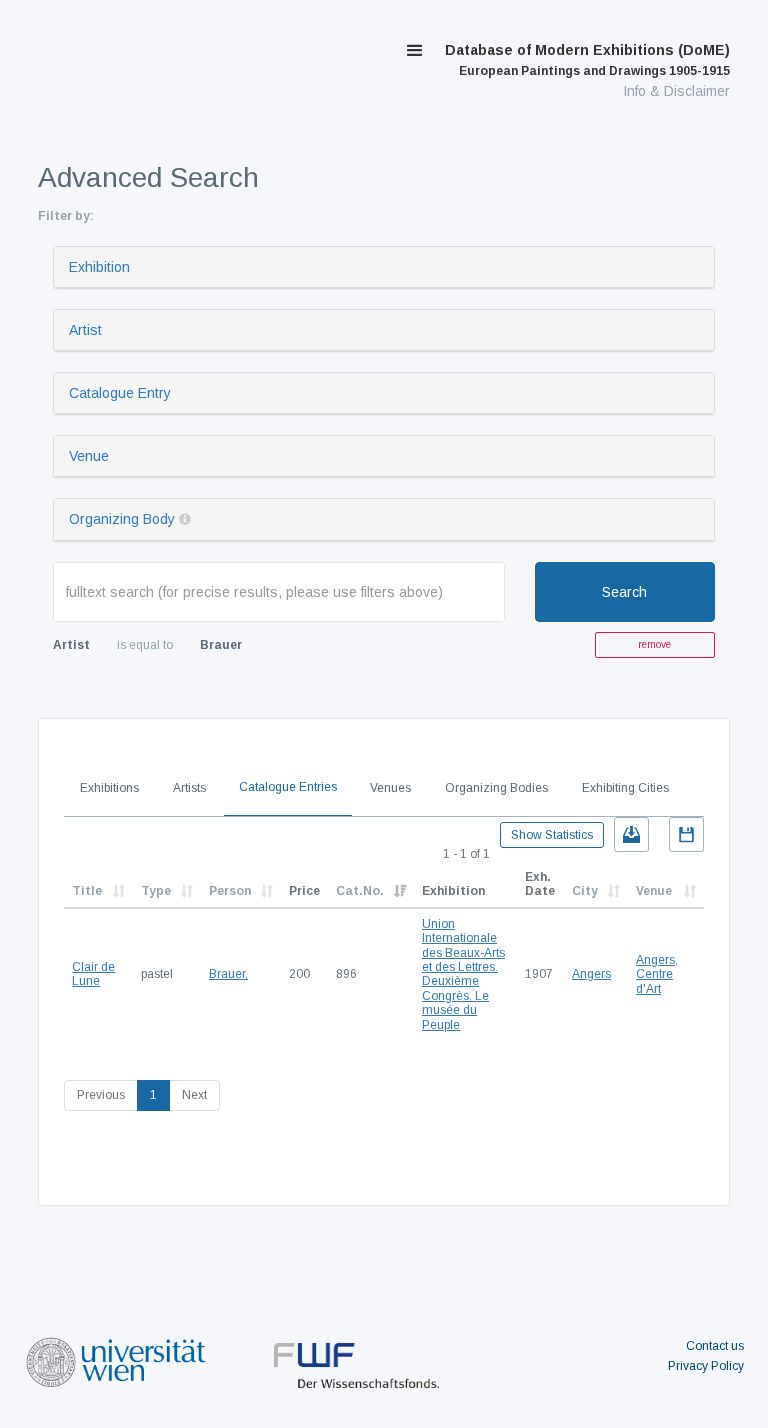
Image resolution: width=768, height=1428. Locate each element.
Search (624, 592)
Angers (591, 974)
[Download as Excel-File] (631, 834)
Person (230, 891)
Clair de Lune (93, 974)
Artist (85, 330)
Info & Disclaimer (676, 91)
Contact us (715, 1346)
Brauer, (228, 974)
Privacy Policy (706, 1366)
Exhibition (99, 267)
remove (654, 644)
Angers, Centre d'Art (657, 974)
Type (156, 891)
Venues (390, 788)
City (585, 891)
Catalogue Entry (120, 393)
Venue (89, 456)
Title (87, 891)
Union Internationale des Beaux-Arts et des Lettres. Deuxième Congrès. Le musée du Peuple (463, 974)
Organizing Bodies (496, 788)
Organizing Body (122, 519)
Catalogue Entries (288, 787)
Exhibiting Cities (625, 788)
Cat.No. (360, 891)
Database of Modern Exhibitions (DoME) (587, 60)
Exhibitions (109, 788)
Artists (189, 788)
